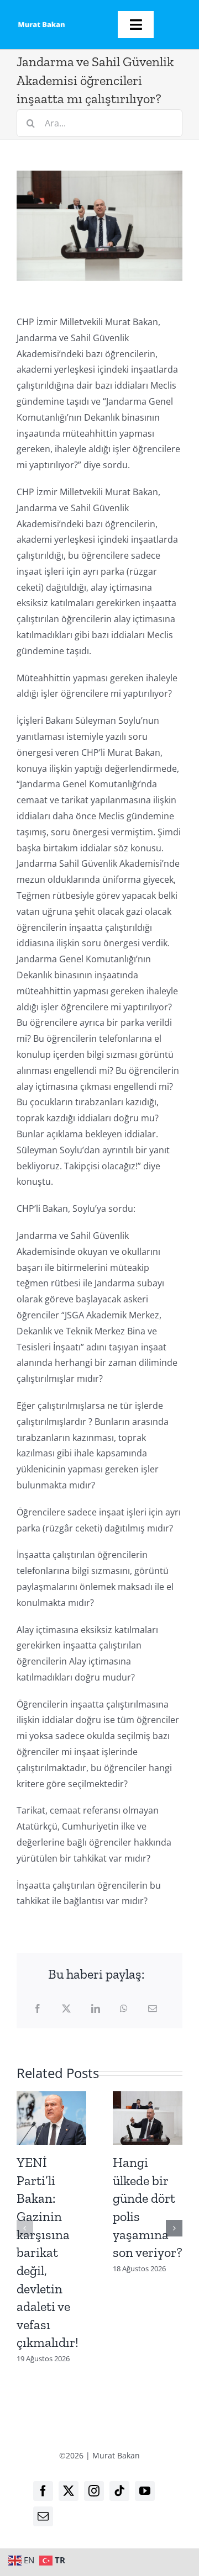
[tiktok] (119, 2491)
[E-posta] (153, 2009)
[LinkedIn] (96, 2009)
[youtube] (145, 2491)
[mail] (43, 2516)
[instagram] (94, 2491)
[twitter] (69, 2491)
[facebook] (43, 2491)
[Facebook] (38, 2009)
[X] (66, 2009)
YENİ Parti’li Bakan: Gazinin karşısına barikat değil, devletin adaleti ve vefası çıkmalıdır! (48, 2252)
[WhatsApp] (124, 2009)
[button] (25, 2228)
